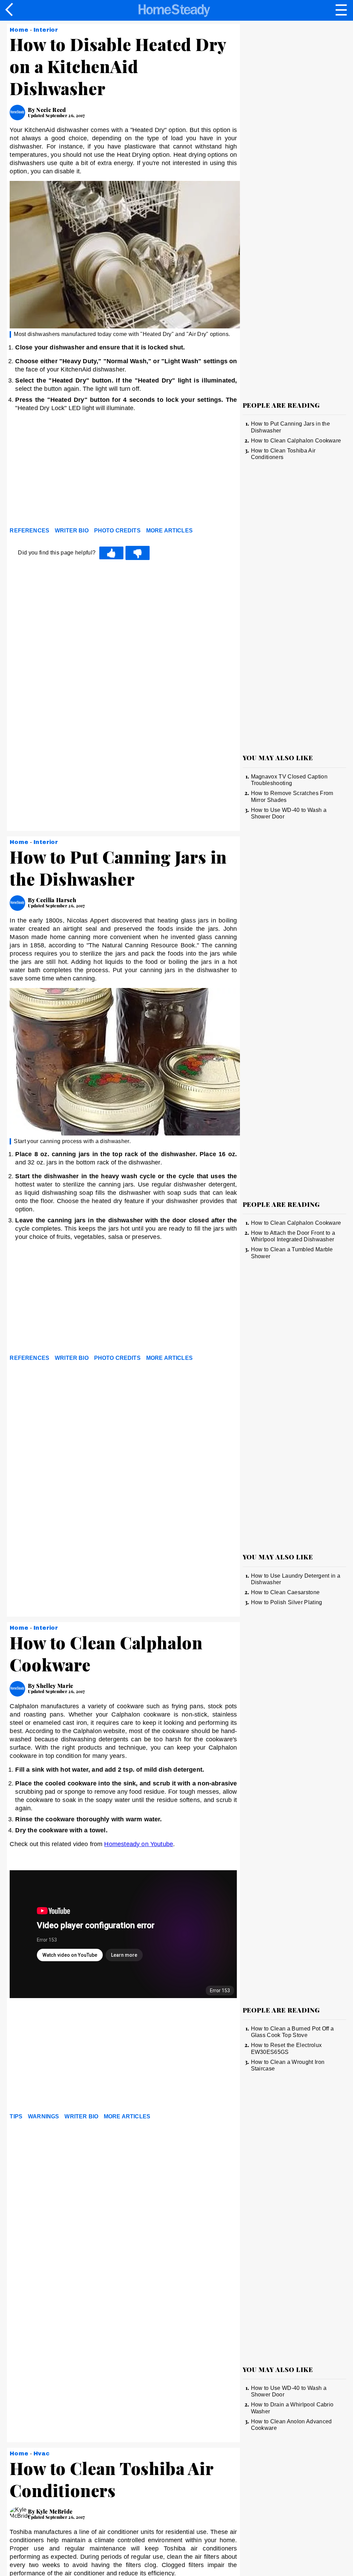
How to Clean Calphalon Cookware (296, 441)
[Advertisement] (72, 471)
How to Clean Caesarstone (285, 1592)
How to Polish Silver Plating (287, 1602)
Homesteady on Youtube (139, 1844)
